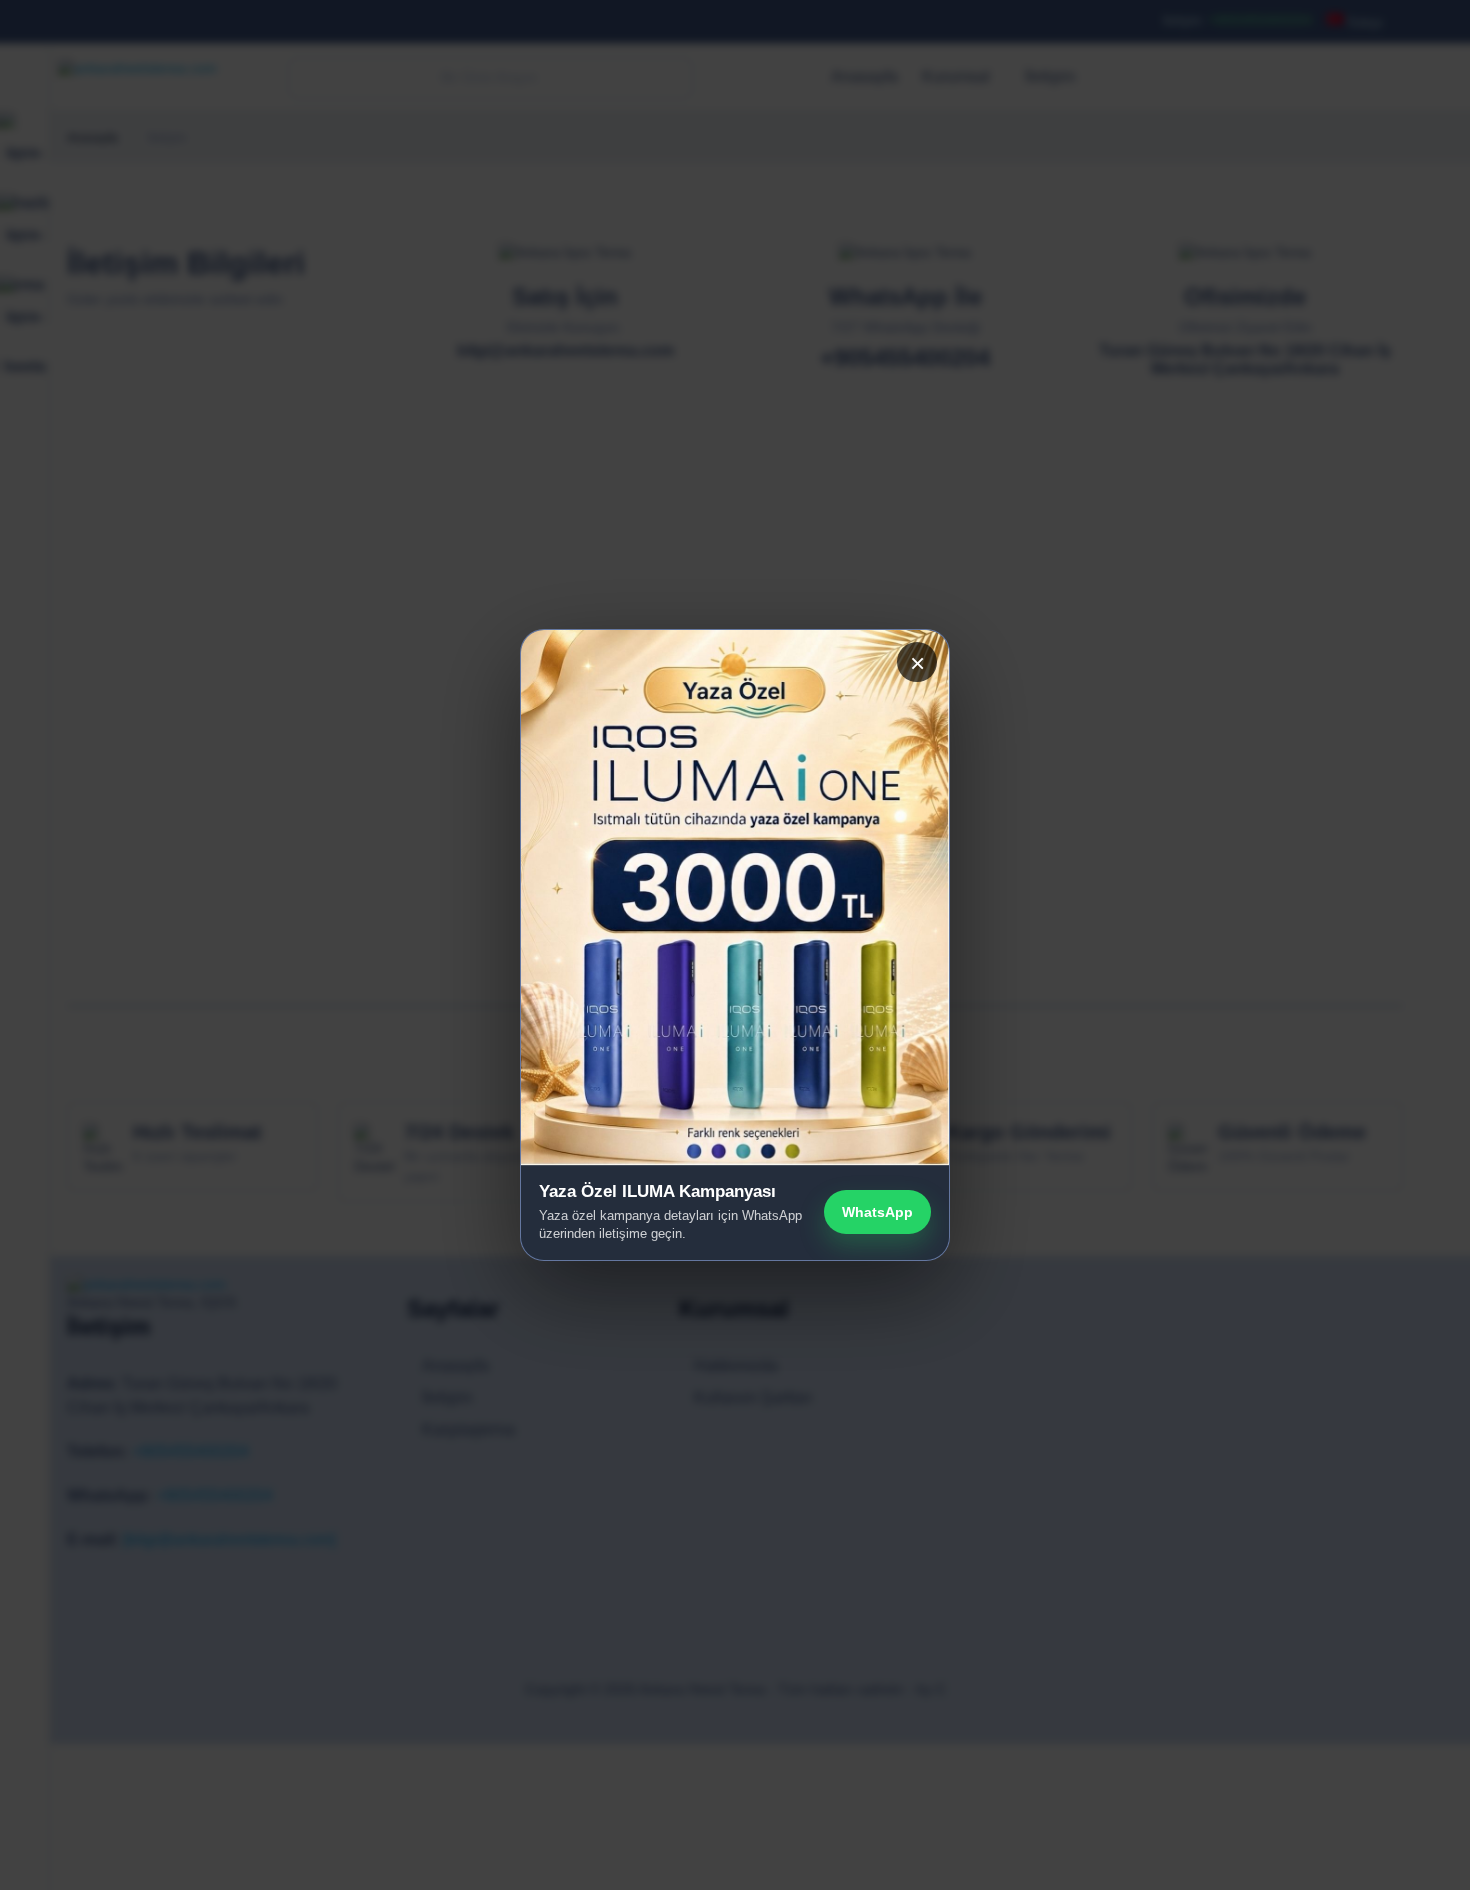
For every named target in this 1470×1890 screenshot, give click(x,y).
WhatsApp (877, 1212)
